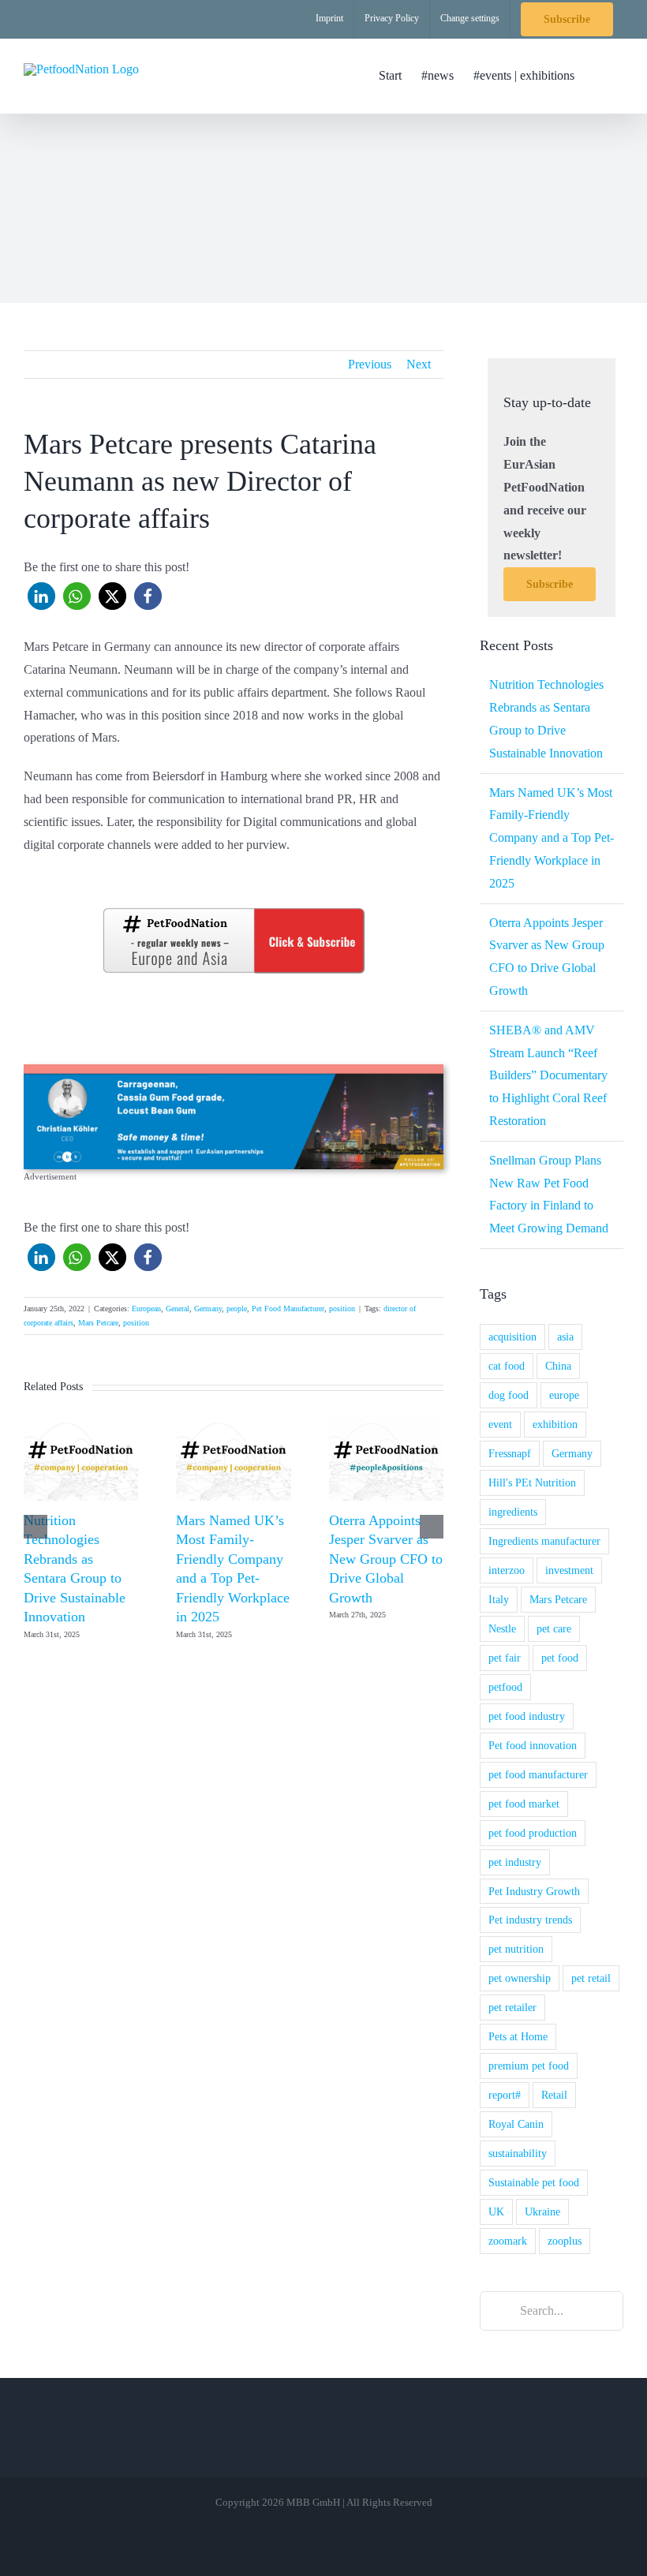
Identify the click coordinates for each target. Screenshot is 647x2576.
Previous (370, 364)
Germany (208, 1309)
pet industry (515, 1862)
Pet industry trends (530, 1920)
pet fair (505, 1658)
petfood (505, 1687)
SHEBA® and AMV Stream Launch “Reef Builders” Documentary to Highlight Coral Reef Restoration (548, 1075)
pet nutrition (516, 1949)
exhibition (555, 1424)
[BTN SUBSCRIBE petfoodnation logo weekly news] (234, 911)
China (558, 1366)
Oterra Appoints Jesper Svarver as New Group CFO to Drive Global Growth (386, 1559)
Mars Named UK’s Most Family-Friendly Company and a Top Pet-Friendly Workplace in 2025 (552, 838)
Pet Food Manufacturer (288, 1309)
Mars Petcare (98, 1323)
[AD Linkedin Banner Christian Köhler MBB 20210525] (234, 1070)
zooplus (565, 2241)
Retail (554, 2095)
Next (419, 364)
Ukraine (542, 2211)
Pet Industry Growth (534, 1891)
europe (564, 1395)
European (146, 1309)
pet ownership (520, 1978)
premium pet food (529, 2066)
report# (505, 2095)
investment (569, 1570)
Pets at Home (518, 2036)
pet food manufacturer (538, 1774)
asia (565, 1337)
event (500, 1424)
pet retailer (512, 2007)
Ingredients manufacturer (544, 1541)
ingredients (513, 1512)
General (178, 1309)
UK (496, 2211)
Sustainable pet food (534, 2182)
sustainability (518, 2153)
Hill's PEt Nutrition (532, 1482)
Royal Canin (516, 2124)
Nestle (502, 1628)
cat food (507, 1366)
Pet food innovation (533, 1745)
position (342, 1309)
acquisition (512, 1337)
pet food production (533, 1833)
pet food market (524, 1804)
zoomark (508, 2241)
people (237, 1309)
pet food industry (527, 1716)
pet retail (591, 1978)
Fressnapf (510, 1453)
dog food (509, 1395)
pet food (560, 1658)
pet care (554, 1628)
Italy (499, 1599)
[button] (599, 76)
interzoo (507, 1570)
